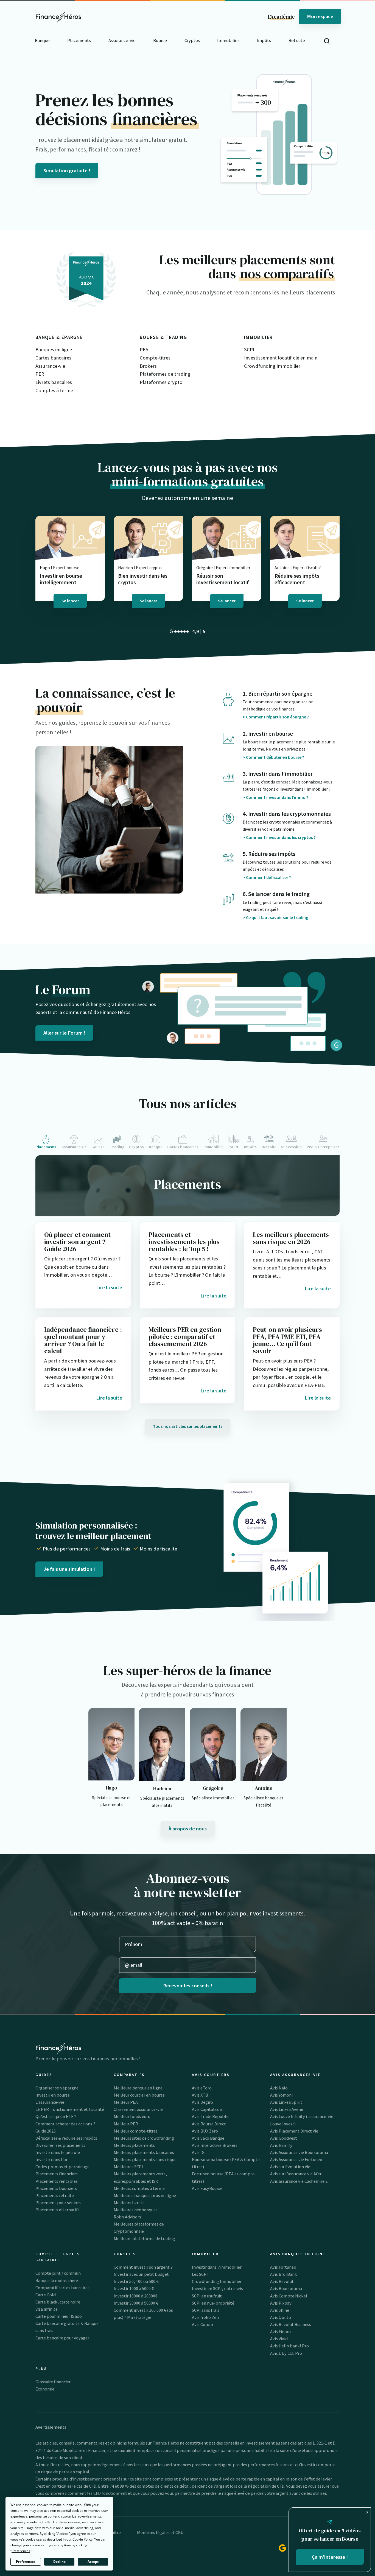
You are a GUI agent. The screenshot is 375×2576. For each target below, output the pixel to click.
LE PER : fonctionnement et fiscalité (70, 2109)
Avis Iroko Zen (205, 2317)
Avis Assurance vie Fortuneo (296, 2159)
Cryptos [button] (192, 40)
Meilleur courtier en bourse (139, 2095)
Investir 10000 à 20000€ (135, 2296)
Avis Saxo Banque (208, 2138)
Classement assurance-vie (138, 2109)
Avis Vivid (279, 2339)
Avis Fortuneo (283, 2267)
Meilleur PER (126, 2124)
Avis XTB (200, 2095)
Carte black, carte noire (58, 2302)
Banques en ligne (54, 349)
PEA (144, 349)
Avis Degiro (202, 2102)
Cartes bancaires (53, 358)
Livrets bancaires (54, 382)
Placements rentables (57, 2181)
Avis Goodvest (284, 2138)
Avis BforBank (284, 2274)
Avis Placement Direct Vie (294, 2131)
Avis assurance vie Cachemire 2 (299, 2181)
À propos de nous (188, 1829)
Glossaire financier (53, 2382)
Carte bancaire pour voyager (62, 2338)
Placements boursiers (56, 2188)
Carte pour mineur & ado (59, 2316)
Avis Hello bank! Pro (289, 2346)
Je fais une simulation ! (69, 1569)
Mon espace (320, 16)
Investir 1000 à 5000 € (134, 2288)
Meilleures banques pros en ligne (145, 2195)
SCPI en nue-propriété (213, 2303)
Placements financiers (57, 2174)
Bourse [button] (160, 40)
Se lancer (70, 601)
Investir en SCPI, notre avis (217, 2288)
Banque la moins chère (57, 2280)
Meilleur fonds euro (132, 2116)
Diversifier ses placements (60, 2145)
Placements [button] (79, 40)
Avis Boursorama (286, 2288)
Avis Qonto (281, 2317)
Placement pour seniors (58, 2203)
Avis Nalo (279, 2088)
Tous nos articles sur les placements (188, 1426)
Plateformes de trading (165, 374)
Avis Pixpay (281, 2303)
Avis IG (198, 2152)
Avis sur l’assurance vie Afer (296, 2174)
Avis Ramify (281, 2145)
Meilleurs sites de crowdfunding (144, 2138)
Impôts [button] (264, 40)
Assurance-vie (50, 366)
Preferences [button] (21, 2551)
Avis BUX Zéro (205, 2131)
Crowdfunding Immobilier (272, 366)
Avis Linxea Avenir (287, 2109)
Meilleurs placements (134, 2145)
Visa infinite (47, 2309)
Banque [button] (42, 40)
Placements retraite (55, 2195)
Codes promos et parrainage (62, 2167)
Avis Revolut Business (291, 2324)
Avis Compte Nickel (289, 2296)
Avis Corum (202, 2324)
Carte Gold (46, 2295)
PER (40, 374)
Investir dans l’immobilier (217, 2267)
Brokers (148, 366)
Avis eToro (202, 2088)
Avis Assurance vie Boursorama (299, 2152)
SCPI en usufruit (207, 2296)
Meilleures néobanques (136, 2210)
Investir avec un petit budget (141, 2274)
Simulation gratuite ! (67, 171)
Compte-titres (155, 358)
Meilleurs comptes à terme (139, 2188)
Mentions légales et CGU (160, 2532)
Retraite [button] (297, 40)
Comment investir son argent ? (143, 2267)
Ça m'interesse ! (330, 2557)
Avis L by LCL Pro (286, 2353)
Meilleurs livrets (129, 2203)
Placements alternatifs (58, 2210)
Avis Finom (280, 2331)
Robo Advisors (127, 2217)
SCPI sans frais (206, 2310)
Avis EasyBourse (207, 2188)
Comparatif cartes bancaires (62, 2288)
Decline (59, 2562)
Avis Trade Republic (211, 2116)
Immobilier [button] (228, 40)
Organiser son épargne (57, 2088)
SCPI (249, 349)
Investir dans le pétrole (58, 2152)
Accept (93, 2562)
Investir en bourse (53, 2095)
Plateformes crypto (161, 382)
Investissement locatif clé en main (281, 358)
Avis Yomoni (281, 2095)
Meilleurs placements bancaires (144, 2152)
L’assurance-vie (50, 2102)
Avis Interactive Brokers (215, 2145)
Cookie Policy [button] (82, 2539)
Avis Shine (280, 2310)
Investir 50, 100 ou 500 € (136, 2281)
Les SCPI (200, 2274)
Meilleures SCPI (128, 2167)
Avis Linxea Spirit (286, 2102)
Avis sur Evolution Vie (290, 2167)
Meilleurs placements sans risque (145, 2159)
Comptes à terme (54, 390)
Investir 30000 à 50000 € (136, 2303)
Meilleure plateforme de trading (144, 2238)
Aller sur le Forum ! (64, 1033)
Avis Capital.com (208, 2109)
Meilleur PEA (126, 2102)
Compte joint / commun (58, 2273)
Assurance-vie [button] (122, 40)
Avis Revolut (282, 2281)
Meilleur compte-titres (136, 2131)
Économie (45, 2389)
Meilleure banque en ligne (138, 2088)
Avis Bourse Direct (209, 2124)
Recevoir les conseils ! (188, 1986)
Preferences (26, 2562)
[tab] (47, 1142)
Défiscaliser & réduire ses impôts (66, 2138)
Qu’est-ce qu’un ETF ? (56, 2116)
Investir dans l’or (51, 2159)
